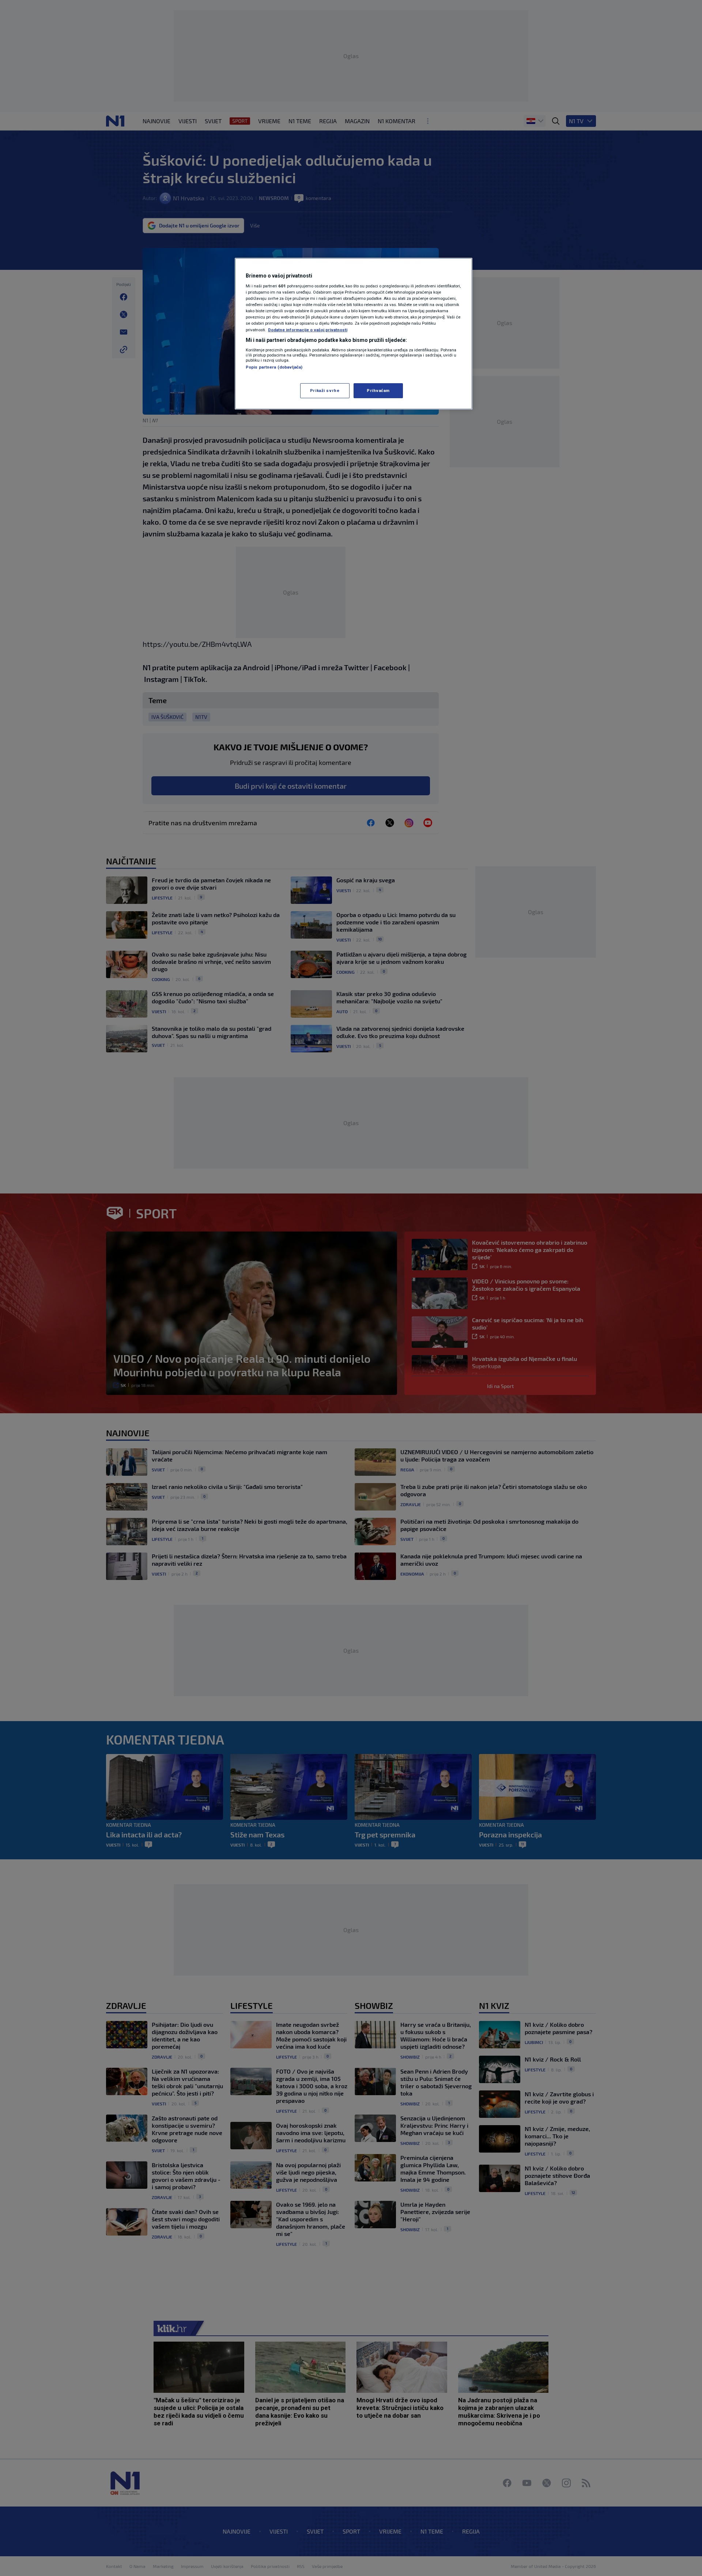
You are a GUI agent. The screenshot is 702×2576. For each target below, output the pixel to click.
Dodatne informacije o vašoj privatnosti (308, 330)
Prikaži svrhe (325, 391)
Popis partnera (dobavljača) (274, 367)
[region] (354, 334)
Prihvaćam (378, 391)
